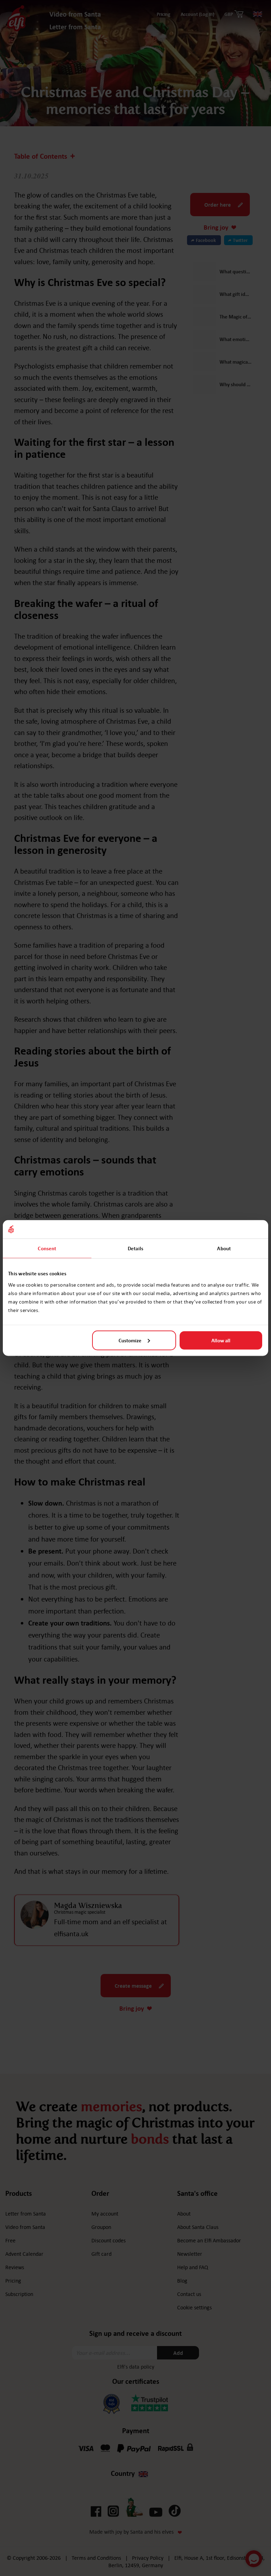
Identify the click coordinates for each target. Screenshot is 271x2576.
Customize (130, 1340)
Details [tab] (135, 1248)
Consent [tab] (47, 1248)
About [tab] (224, 1248)
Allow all (221, 1340)
